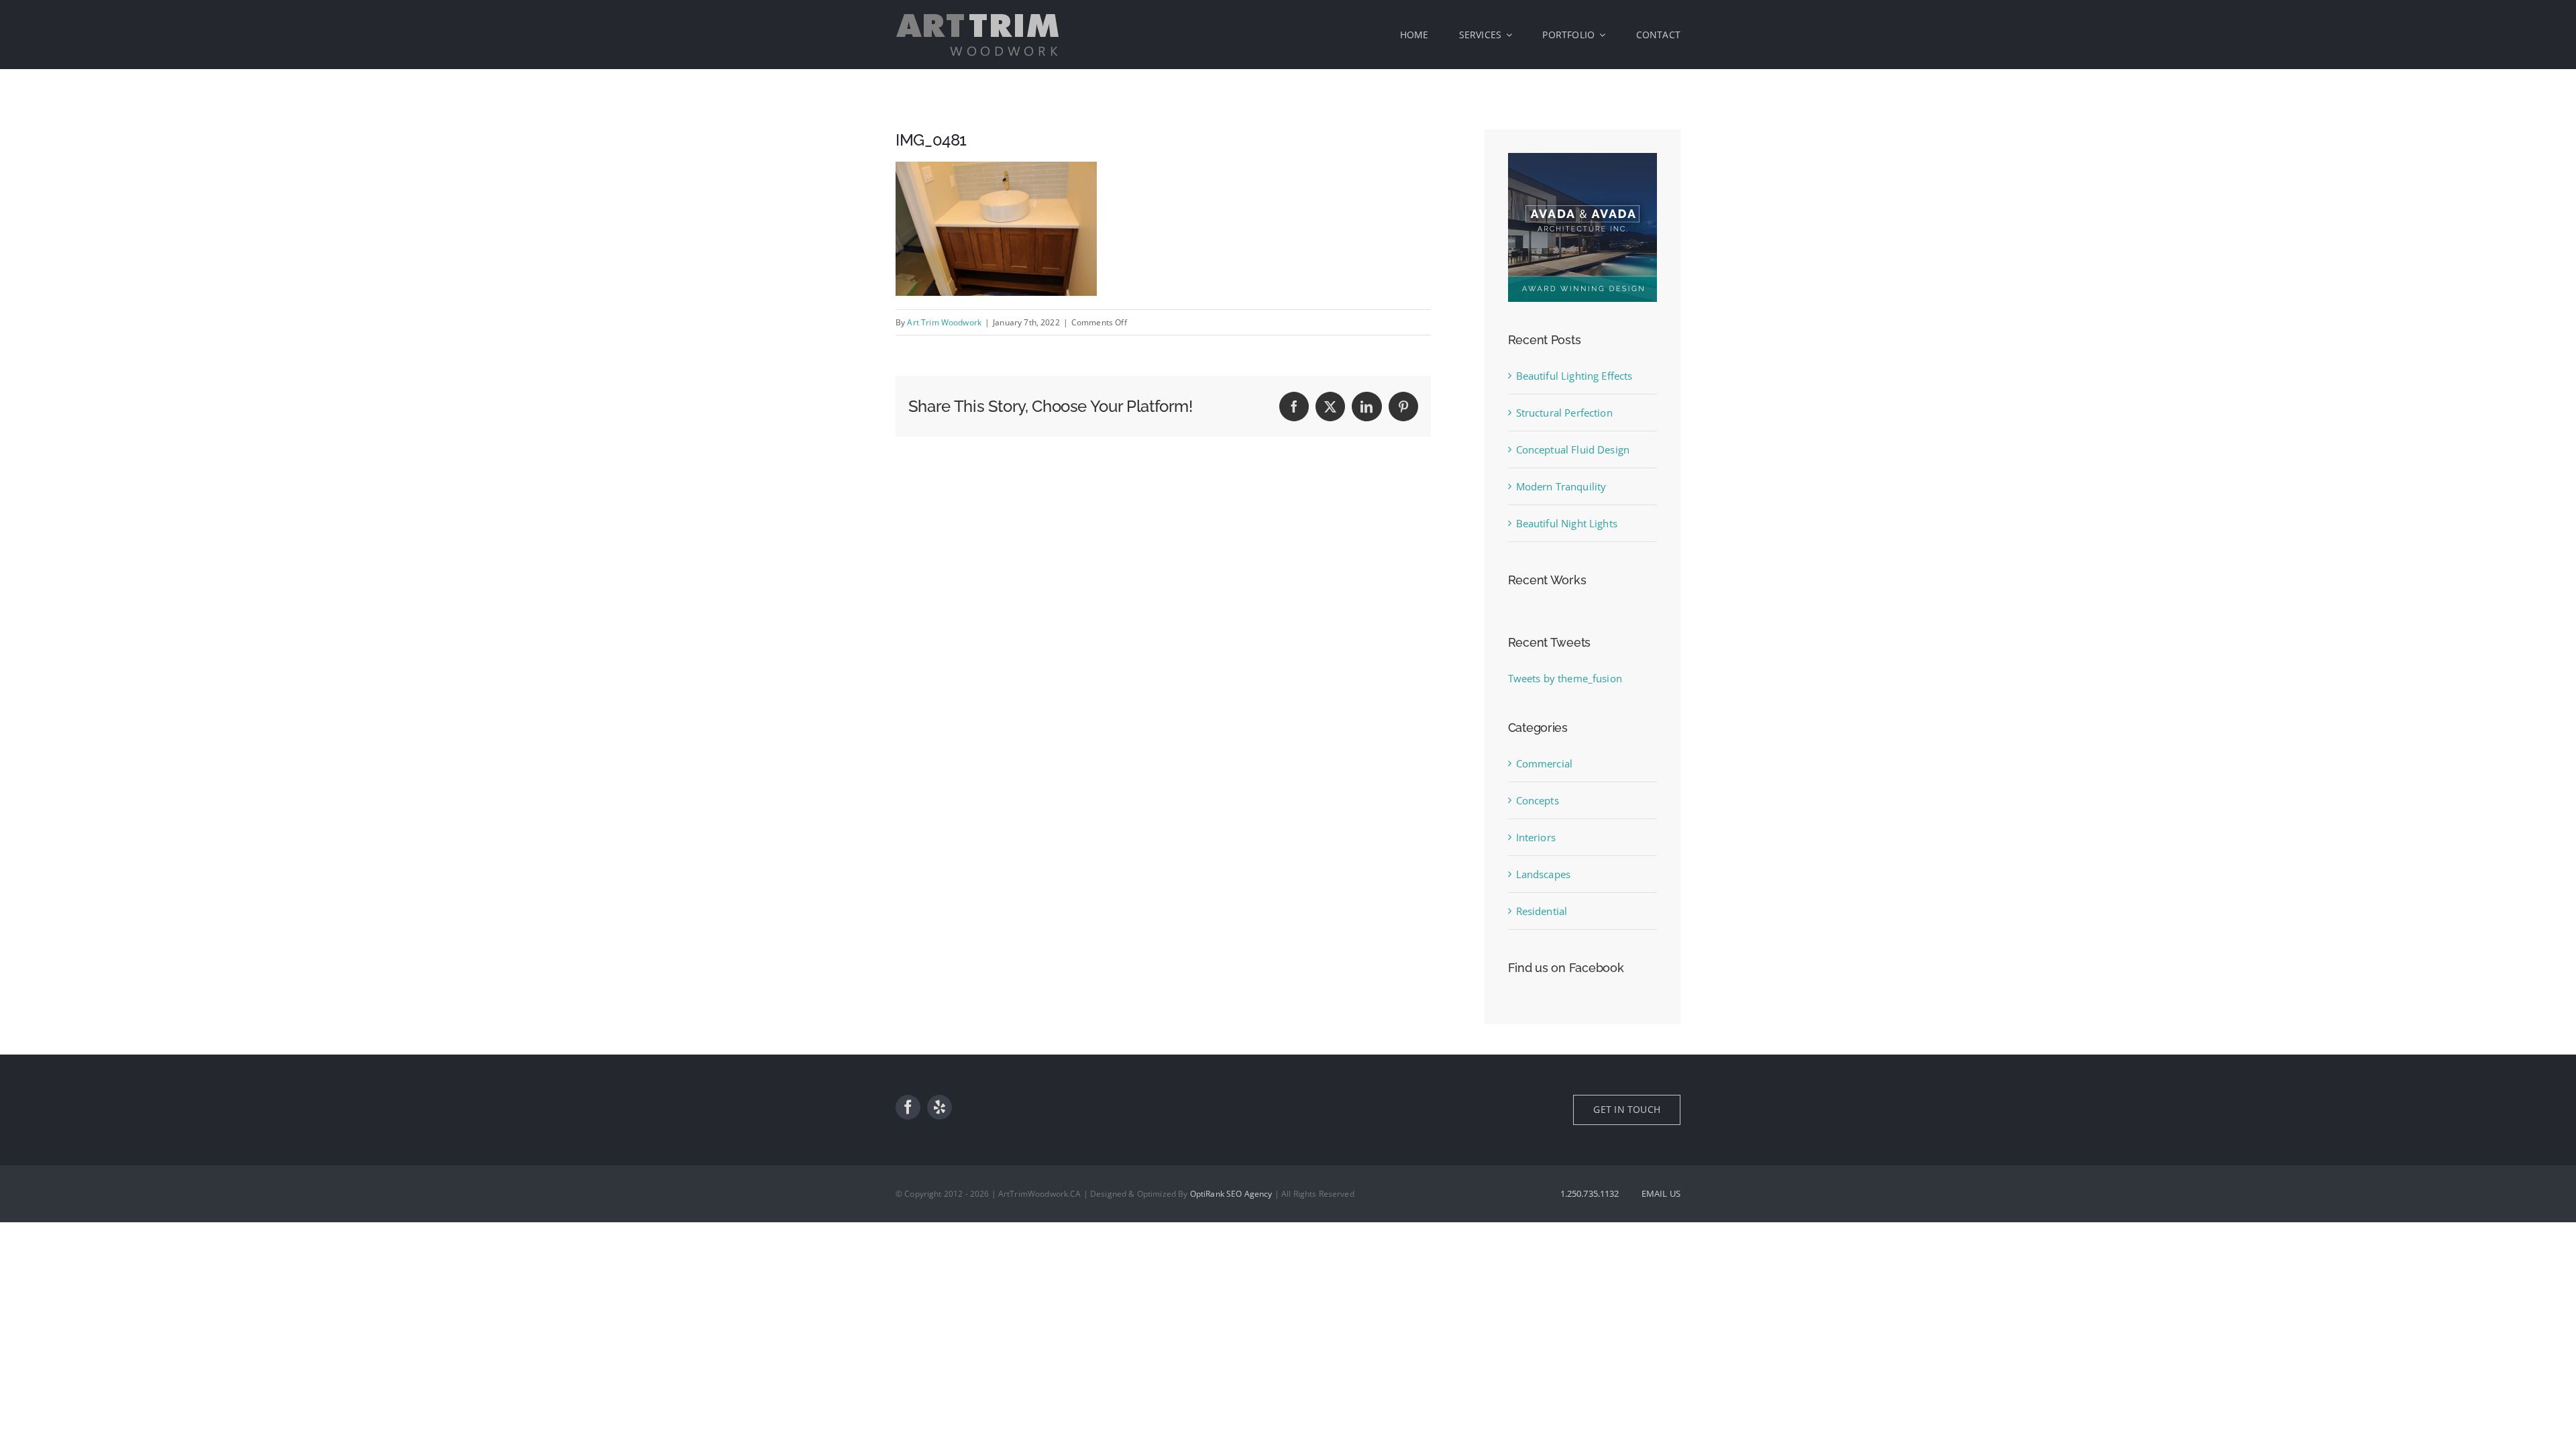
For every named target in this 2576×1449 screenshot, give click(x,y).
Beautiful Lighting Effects (1574, 376)
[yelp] (940, 1107)
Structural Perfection (1564, 413)
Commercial (1545, 763)
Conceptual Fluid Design (1573, 449)
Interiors (1536, 837)
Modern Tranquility (1561, 486)
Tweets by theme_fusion (1565, 678)
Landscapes (1544, 874)
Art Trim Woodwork (944, 322)
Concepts (1538, 800)
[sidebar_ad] (1582, 158)
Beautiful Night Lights (1567, 523)
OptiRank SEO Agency (1231, 1194)
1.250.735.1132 (1590, 1193)
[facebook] (908, 1107)
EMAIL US (1661, 1193)
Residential (1542, 911)
